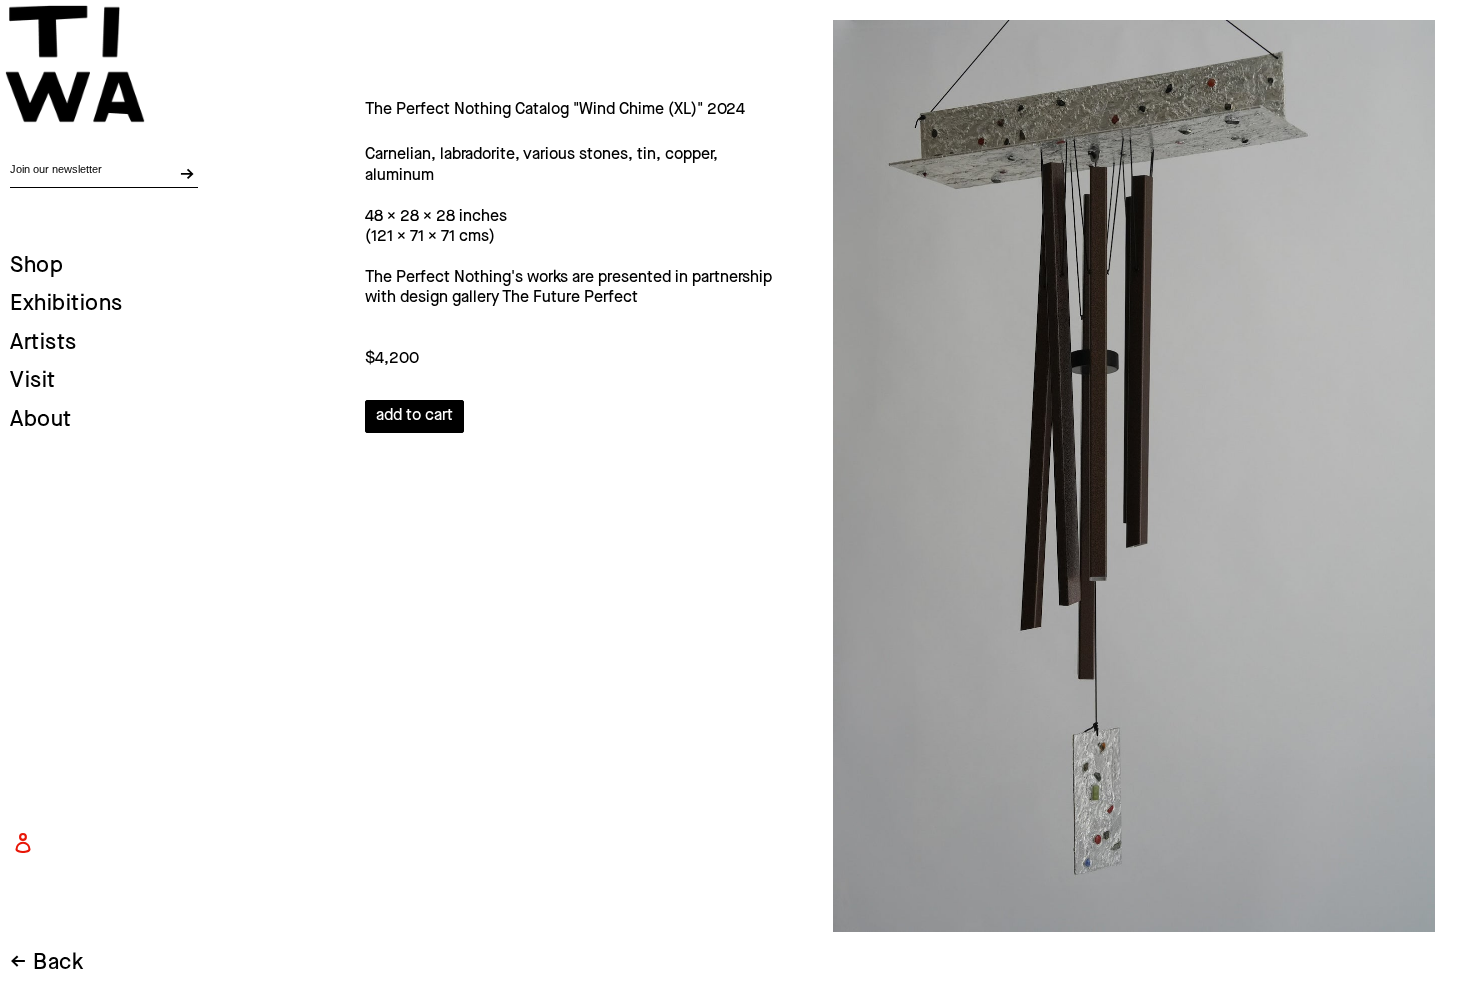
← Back (47, 963)
